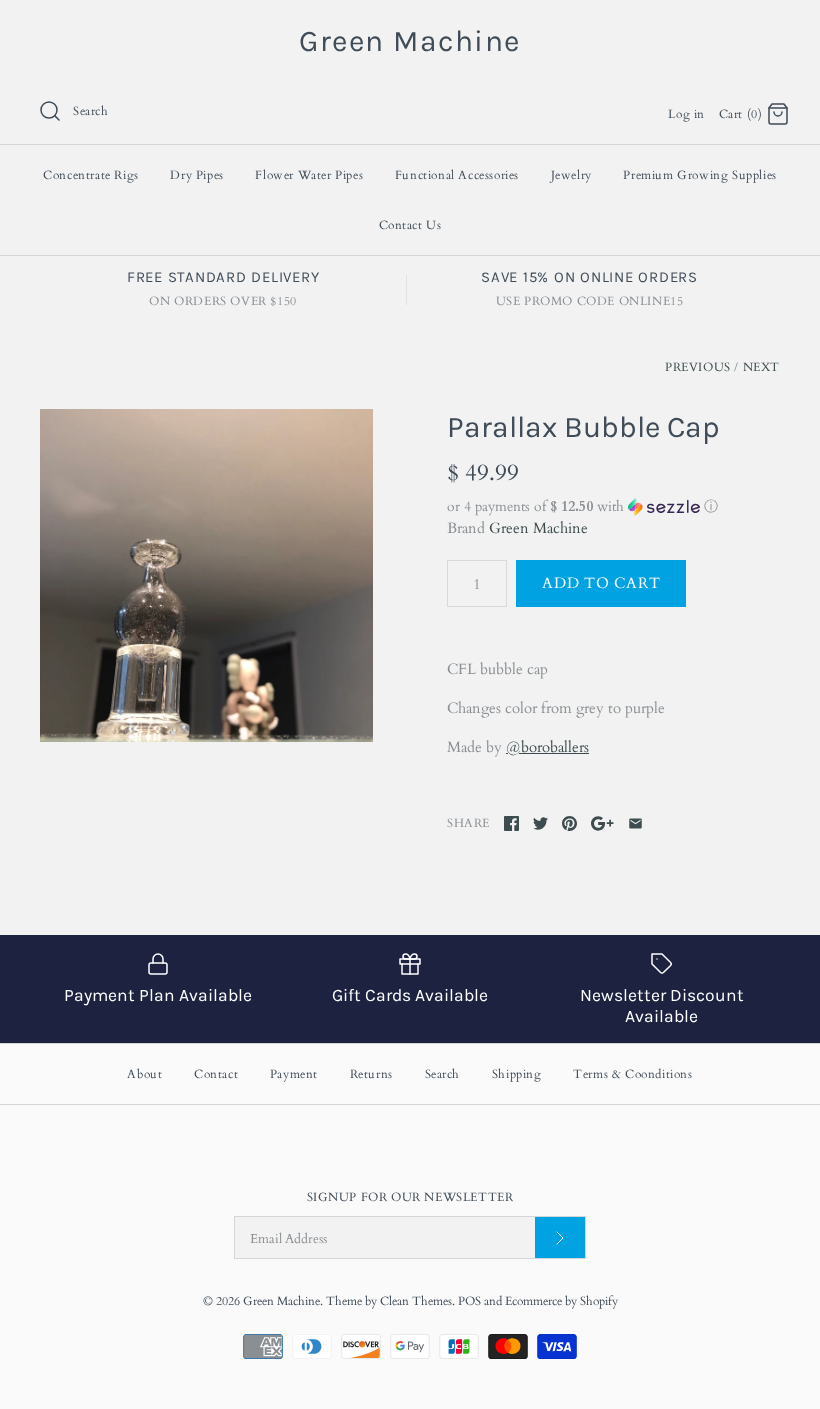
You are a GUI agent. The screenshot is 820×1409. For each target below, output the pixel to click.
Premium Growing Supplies (699, 175)
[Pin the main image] (569, 823)
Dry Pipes (196, 175)
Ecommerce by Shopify (561, 1301)
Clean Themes (416, 1301)
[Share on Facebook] (511, 823)
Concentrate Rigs (91, 175)
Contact (216, 1074)
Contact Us (410, 225)
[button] (613, 506)
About (144, 1074)
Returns (371, 1074)
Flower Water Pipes (309, 175)
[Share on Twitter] (540, 823)
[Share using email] (635, 823)
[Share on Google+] (602, 823)
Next (761, 367)
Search (443, 1074)
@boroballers (547, 747)
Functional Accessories (457, 175)
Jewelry (571, 175)
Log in (686, 114)
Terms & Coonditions (632, 1074)
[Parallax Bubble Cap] (206, 575)
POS (469, 1301)
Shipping (517, 1074)
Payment (294, 1074)
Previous (698, 367)
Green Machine (538, 528)
